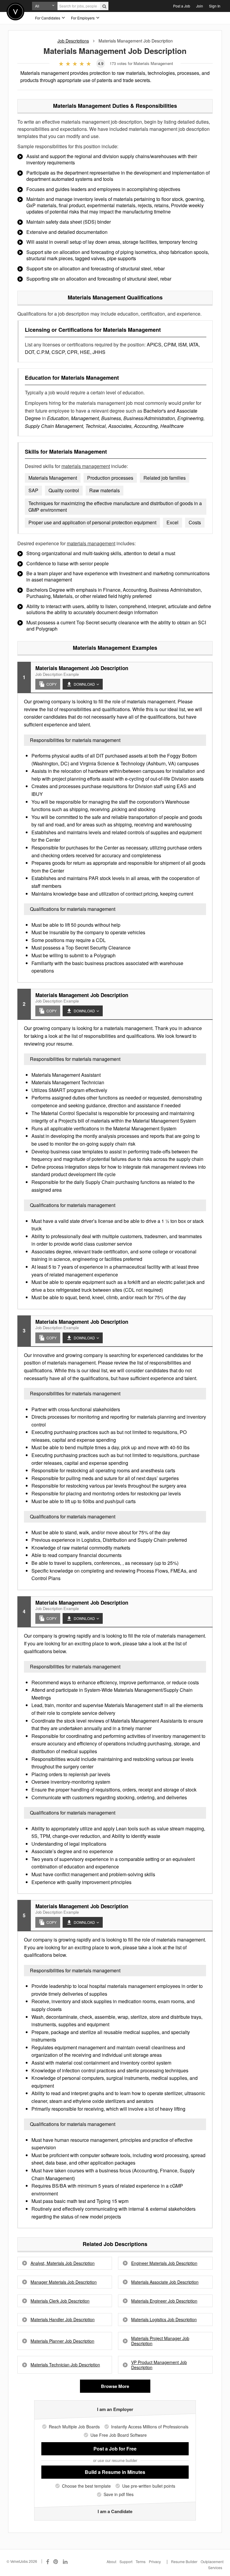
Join (200, 6)
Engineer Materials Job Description (164, 2263)
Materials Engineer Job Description (164, 2301)
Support (126, 2561)
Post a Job (182, 6)
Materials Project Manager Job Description (160, 2341)
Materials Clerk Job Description (60, 2301)
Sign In (215, 6)
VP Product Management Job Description (159, 2365)
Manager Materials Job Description (64, 2282)
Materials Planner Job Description (62, 2341)
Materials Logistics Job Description (164, 2320)
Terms (141, 2561)
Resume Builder (184, 2561)
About (111, 2561)
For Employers (83, 18)
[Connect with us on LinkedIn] (66, 2561)
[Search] (104, 6)
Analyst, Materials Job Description (63, 2263)
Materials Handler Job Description (63, 2320)
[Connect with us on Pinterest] (56, 2561)
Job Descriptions (73, 41)
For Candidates (48, 18)
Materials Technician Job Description (65, 2365)
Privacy (155, 2561)
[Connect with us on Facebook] (48, 2561)
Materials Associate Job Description (165, 2282)
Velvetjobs (15, 12)
